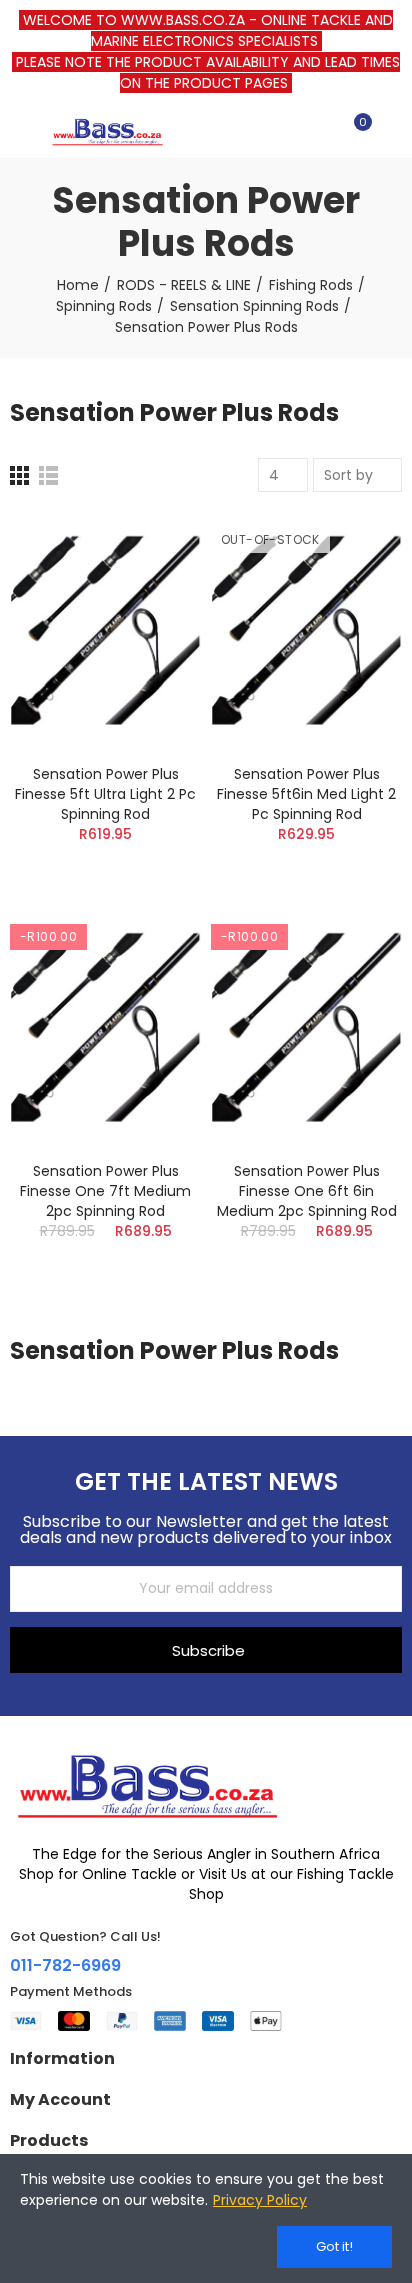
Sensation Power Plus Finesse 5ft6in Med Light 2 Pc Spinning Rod (306, 794)
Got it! (334, 2246)
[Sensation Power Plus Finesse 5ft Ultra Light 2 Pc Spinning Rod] (105, 630)
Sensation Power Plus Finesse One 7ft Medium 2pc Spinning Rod (105, 1191)
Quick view (151, 627)
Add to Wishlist (151, 587)
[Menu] (19, 131)
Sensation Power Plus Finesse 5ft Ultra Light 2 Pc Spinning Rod (105, 794)
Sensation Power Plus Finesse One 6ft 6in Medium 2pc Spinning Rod (307, 1191)
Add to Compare (151, 547)
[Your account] (392, 131)
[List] (48, 475)
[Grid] (19, 475)
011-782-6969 (65, 1965)
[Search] (320, 131)
